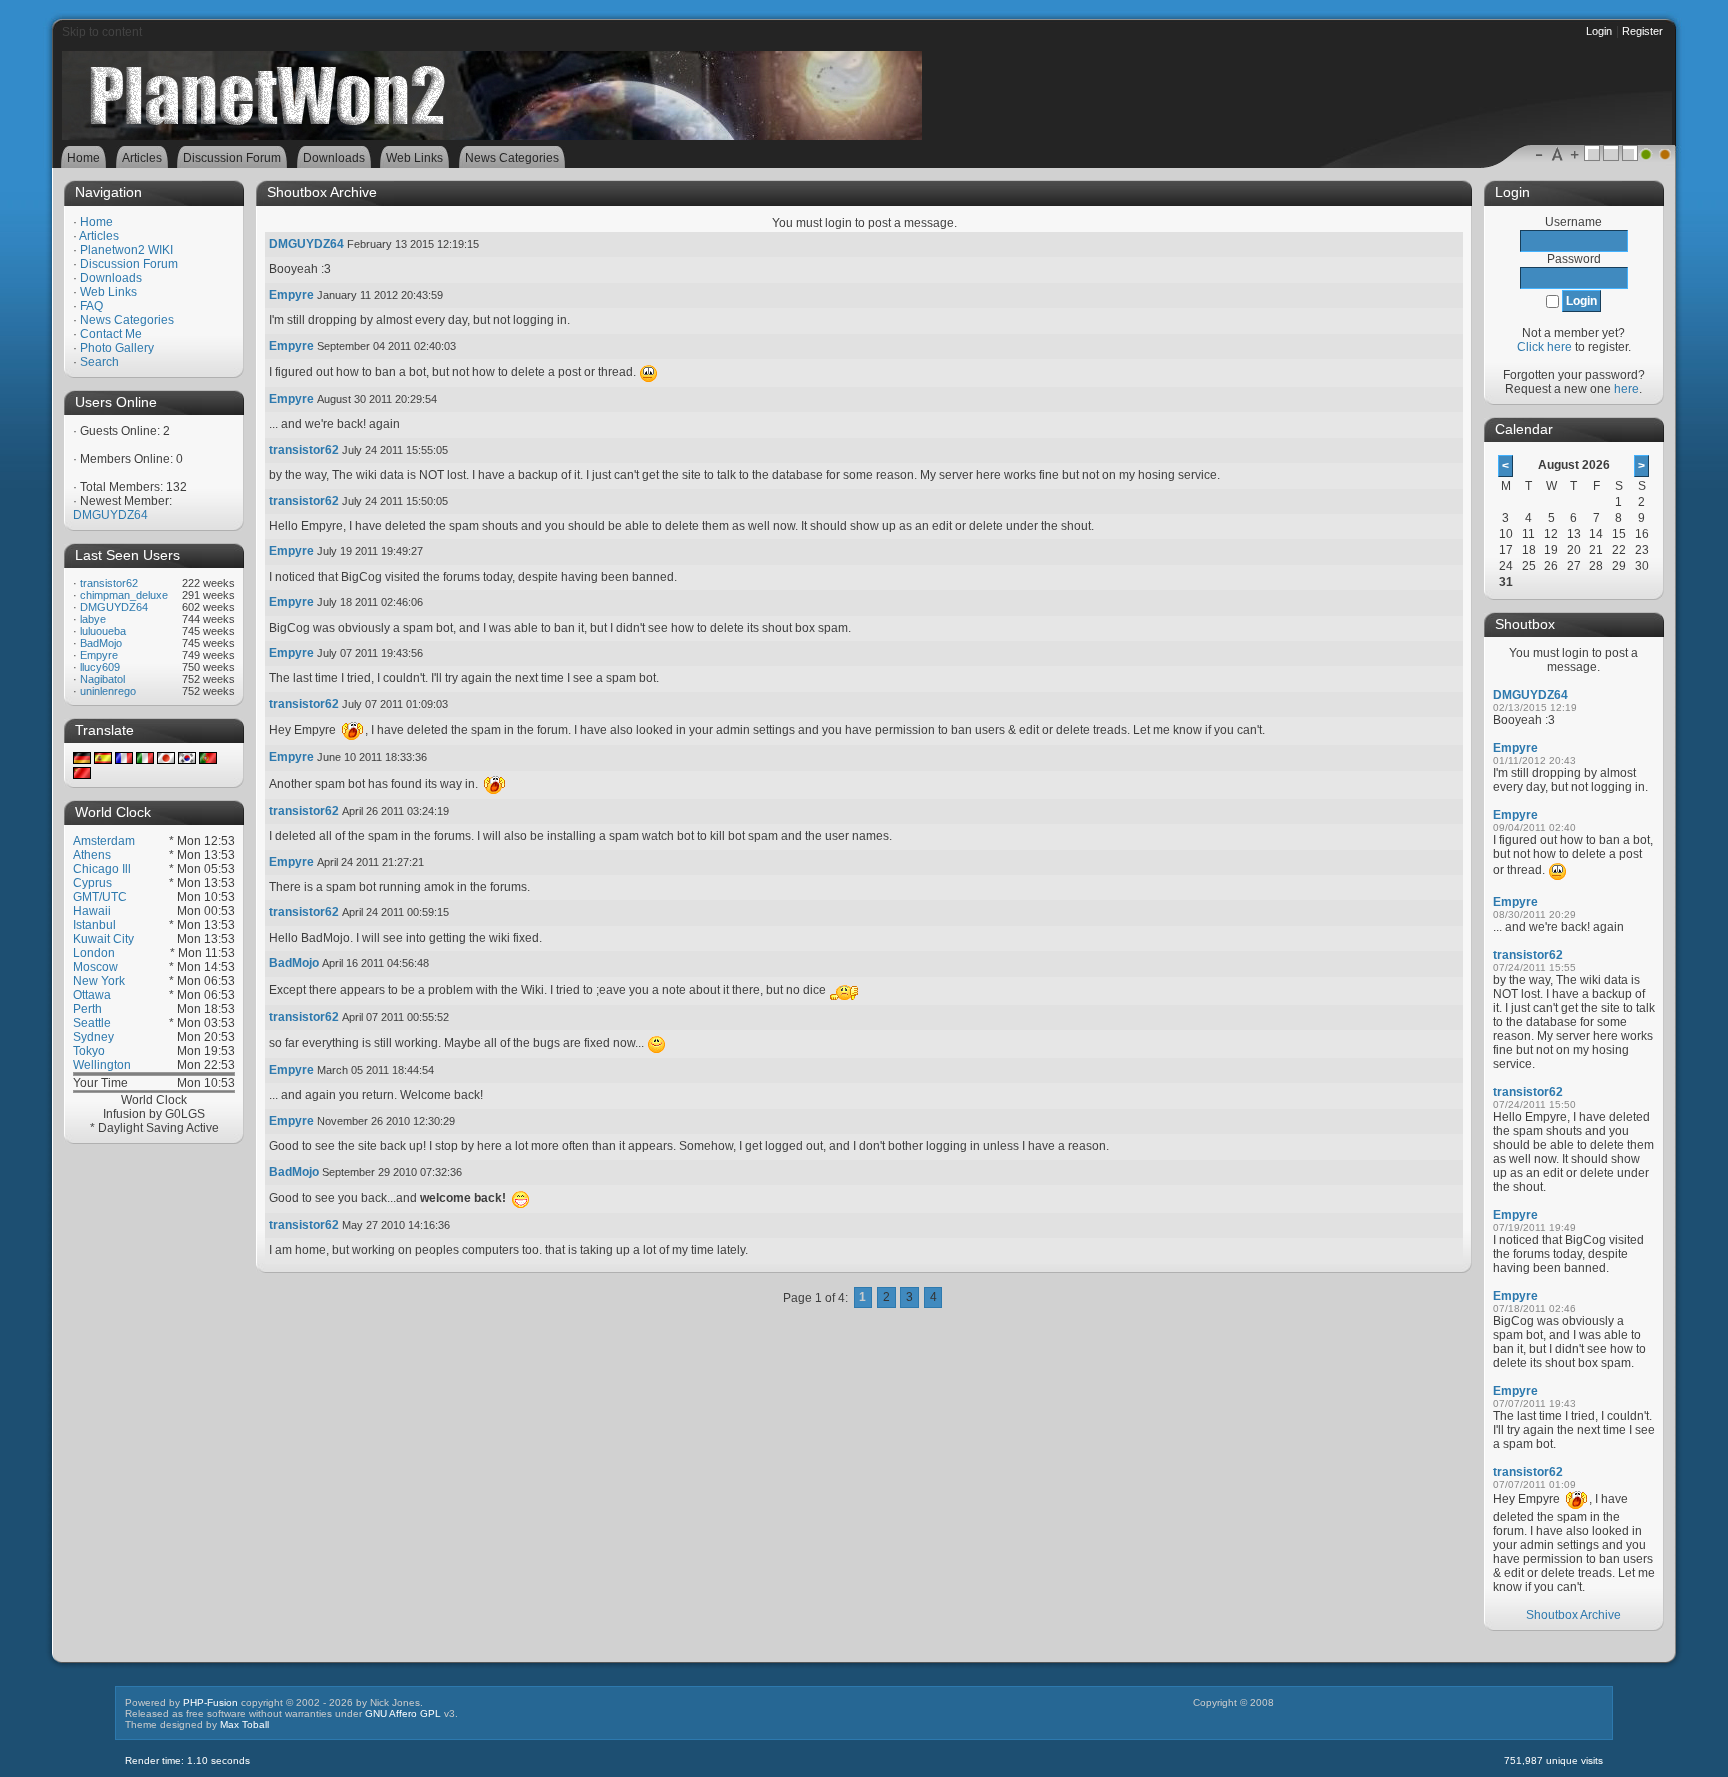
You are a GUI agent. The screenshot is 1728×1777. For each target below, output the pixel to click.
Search (99, 362)
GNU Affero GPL (403, 1713)
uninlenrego (108, 691)
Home (96, 222)
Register (1642, 31)
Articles (99, 236)
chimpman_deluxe (124, 595)
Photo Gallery (117, 348)
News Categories (127, 320)
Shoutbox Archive (1573, 1615)
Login (1599, 31)
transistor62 (109, 583)
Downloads (111, 278)
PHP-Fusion (210, 1702)
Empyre (99, 655)
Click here (1544, 347)
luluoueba (103, 631)
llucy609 (100, 667)
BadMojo (101, 643)
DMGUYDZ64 (110, 515)
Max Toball (244, 1724)
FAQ (91, 306)
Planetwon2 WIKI (126, 250)
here (1626, 389)
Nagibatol (102, 679)
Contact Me (111, 334)
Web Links (108, 292)
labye (93, 619)
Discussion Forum (129, 264)
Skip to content (102, 32)
